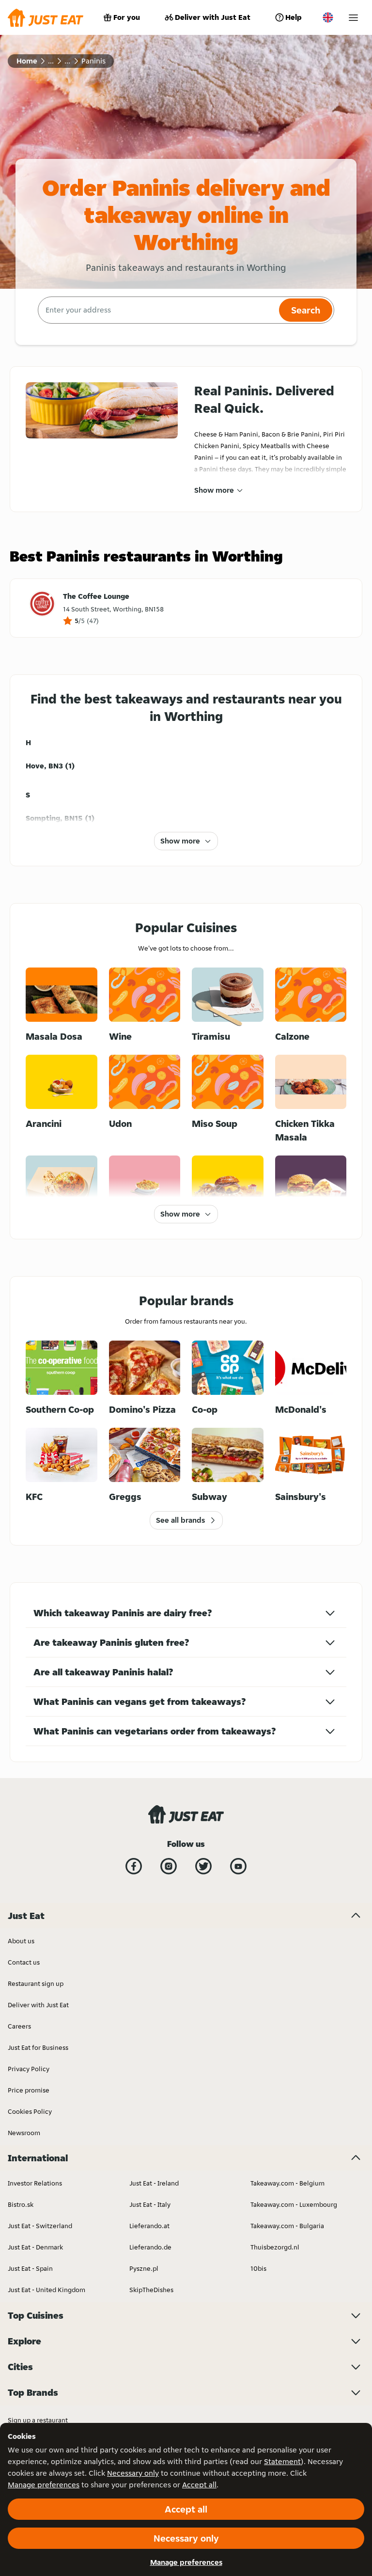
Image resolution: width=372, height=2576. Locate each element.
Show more (214, 490)
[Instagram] (169, 1866)
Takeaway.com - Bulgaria (287, 2226)
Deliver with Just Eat (213, 17)
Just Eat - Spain (30, 2268)
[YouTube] (238, 1866)
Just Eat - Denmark (35, 2247)
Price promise (29, 2090)
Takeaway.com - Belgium (287, 2183)
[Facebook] (134, 1866)
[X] (203, 1866)
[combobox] (157, 310)
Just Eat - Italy (150, 2204)
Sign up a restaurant (38, 2420)
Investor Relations (35, 2183)
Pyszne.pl (144, 2268)
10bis (258, 2268)
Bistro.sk (21, 2204)
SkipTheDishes (151, 2290)
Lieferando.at (149, 2226)
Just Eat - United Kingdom (46, 2290)
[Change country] (328, 17)
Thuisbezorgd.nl (275, 2247)
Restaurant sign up (36, 1983)
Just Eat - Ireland (154, 2183)
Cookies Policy (30, 2111)
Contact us (24, 1962)
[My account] (353, 18)
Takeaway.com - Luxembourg (294, 2204)
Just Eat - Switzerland (40, 2226)
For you (127, 17)
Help (294, 17)
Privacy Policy (29, 2069)
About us (21, 1941)
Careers (19, 2026)
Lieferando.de (150, 2247)
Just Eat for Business (38, 2047)
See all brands (180, 1520)
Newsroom (24, 2133)
